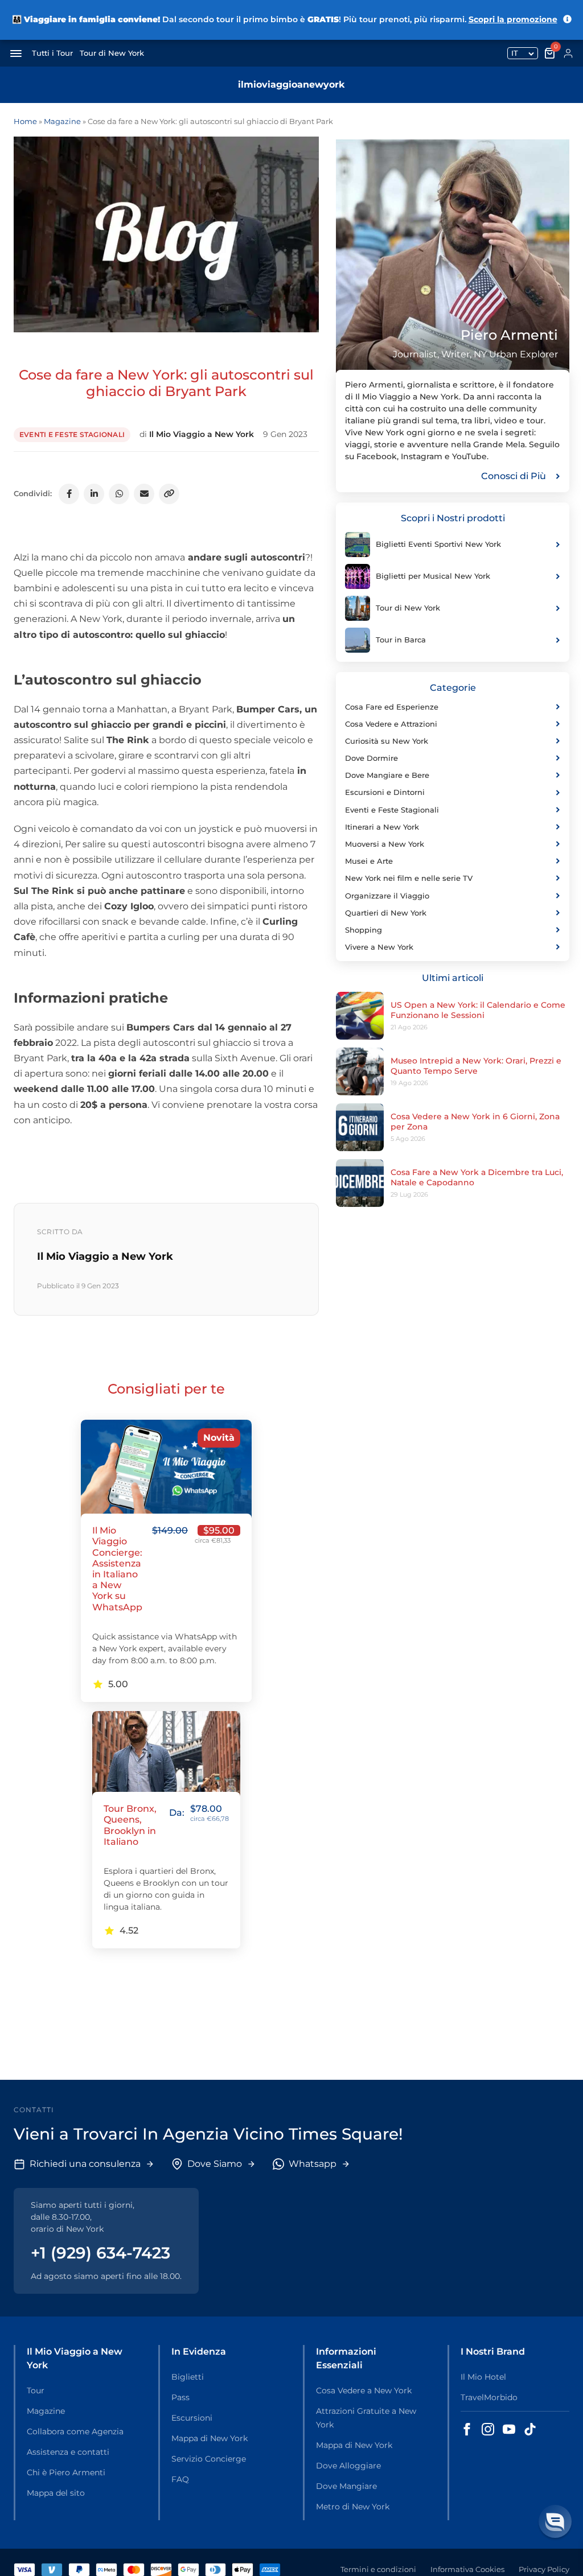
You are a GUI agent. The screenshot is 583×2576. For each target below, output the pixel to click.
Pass (180, 2397)
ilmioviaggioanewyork (291, 85)
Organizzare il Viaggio (387, 896)
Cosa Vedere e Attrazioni (391, 724)
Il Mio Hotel (483, 2377)
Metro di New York (353, 2507)
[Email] (144, 494)
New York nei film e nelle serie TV (409, 878)
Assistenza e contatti (68, 2452)
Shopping (364, 930)
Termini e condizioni (378, 2569)
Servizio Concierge (209, 2459)
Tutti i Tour (52, 53)
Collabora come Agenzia (75, 2431)
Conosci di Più (514, 476)
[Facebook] (69, 494)
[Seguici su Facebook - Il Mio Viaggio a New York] (467, 2429)
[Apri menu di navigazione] (16, 53)
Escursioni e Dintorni (385, 792)
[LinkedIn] (94, 494)
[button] (555, 2521)
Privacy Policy (544, 2569)
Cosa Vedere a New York (364, 2390)
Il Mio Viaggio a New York (202, 434)
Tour (36, 2390)
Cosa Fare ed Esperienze (392, 707)
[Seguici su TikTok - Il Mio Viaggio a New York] (530, 2429)
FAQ (180, 2479)
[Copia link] (169, 494)
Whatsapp (313, 2164)
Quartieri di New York (386, 913)
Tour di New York (112, 53)
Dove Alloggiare (348, 2466)
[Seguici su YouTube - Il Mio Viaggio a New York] (509, 2429)
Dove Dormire (371, 758)
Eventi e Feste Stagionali (72, 434)
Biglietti (188, 2377)
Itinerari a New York (382, 827)
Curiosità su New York (387, 741)
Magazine (62, 121)
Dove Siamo (215, 2164)
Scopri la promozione (513, 19)
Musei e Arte (369, 861)
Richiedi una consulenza (85, 2164)
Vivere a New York (379, 947)
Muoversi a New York (385, 844)
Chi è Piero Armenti (66, 2472)
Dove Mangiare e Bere (387, 775)
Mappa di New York (210, 2438)
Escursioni (192, 2418)
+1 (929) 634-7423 (100, 2253)
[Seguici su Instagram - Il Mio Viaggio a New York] (488, 2429)
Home (25, 121)
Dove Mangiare (346, 2486)
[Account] (568, 53)
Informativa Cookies (467, 2569)
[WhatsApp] (119, 494)
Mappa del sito (56, 2493)
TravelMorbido (489, 2397)
